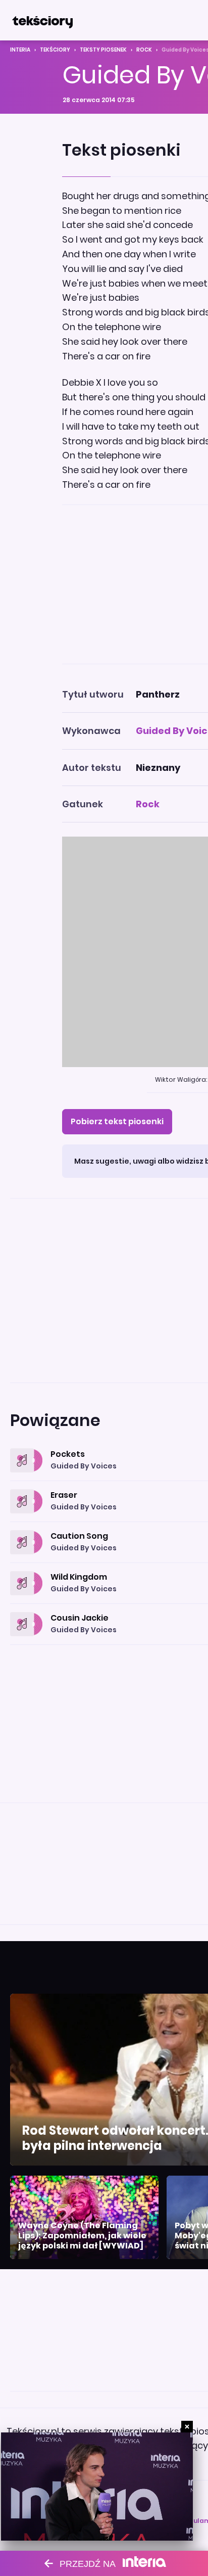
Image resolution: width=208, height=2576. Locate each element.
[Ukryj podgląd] (187, 2427)
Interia (20, 50)
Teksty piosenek (103, 50)
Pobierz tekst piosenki (117, 1121)
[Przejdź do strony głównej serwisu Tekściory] (42, 20)
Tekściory (55, 50)
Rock (144, 50)
